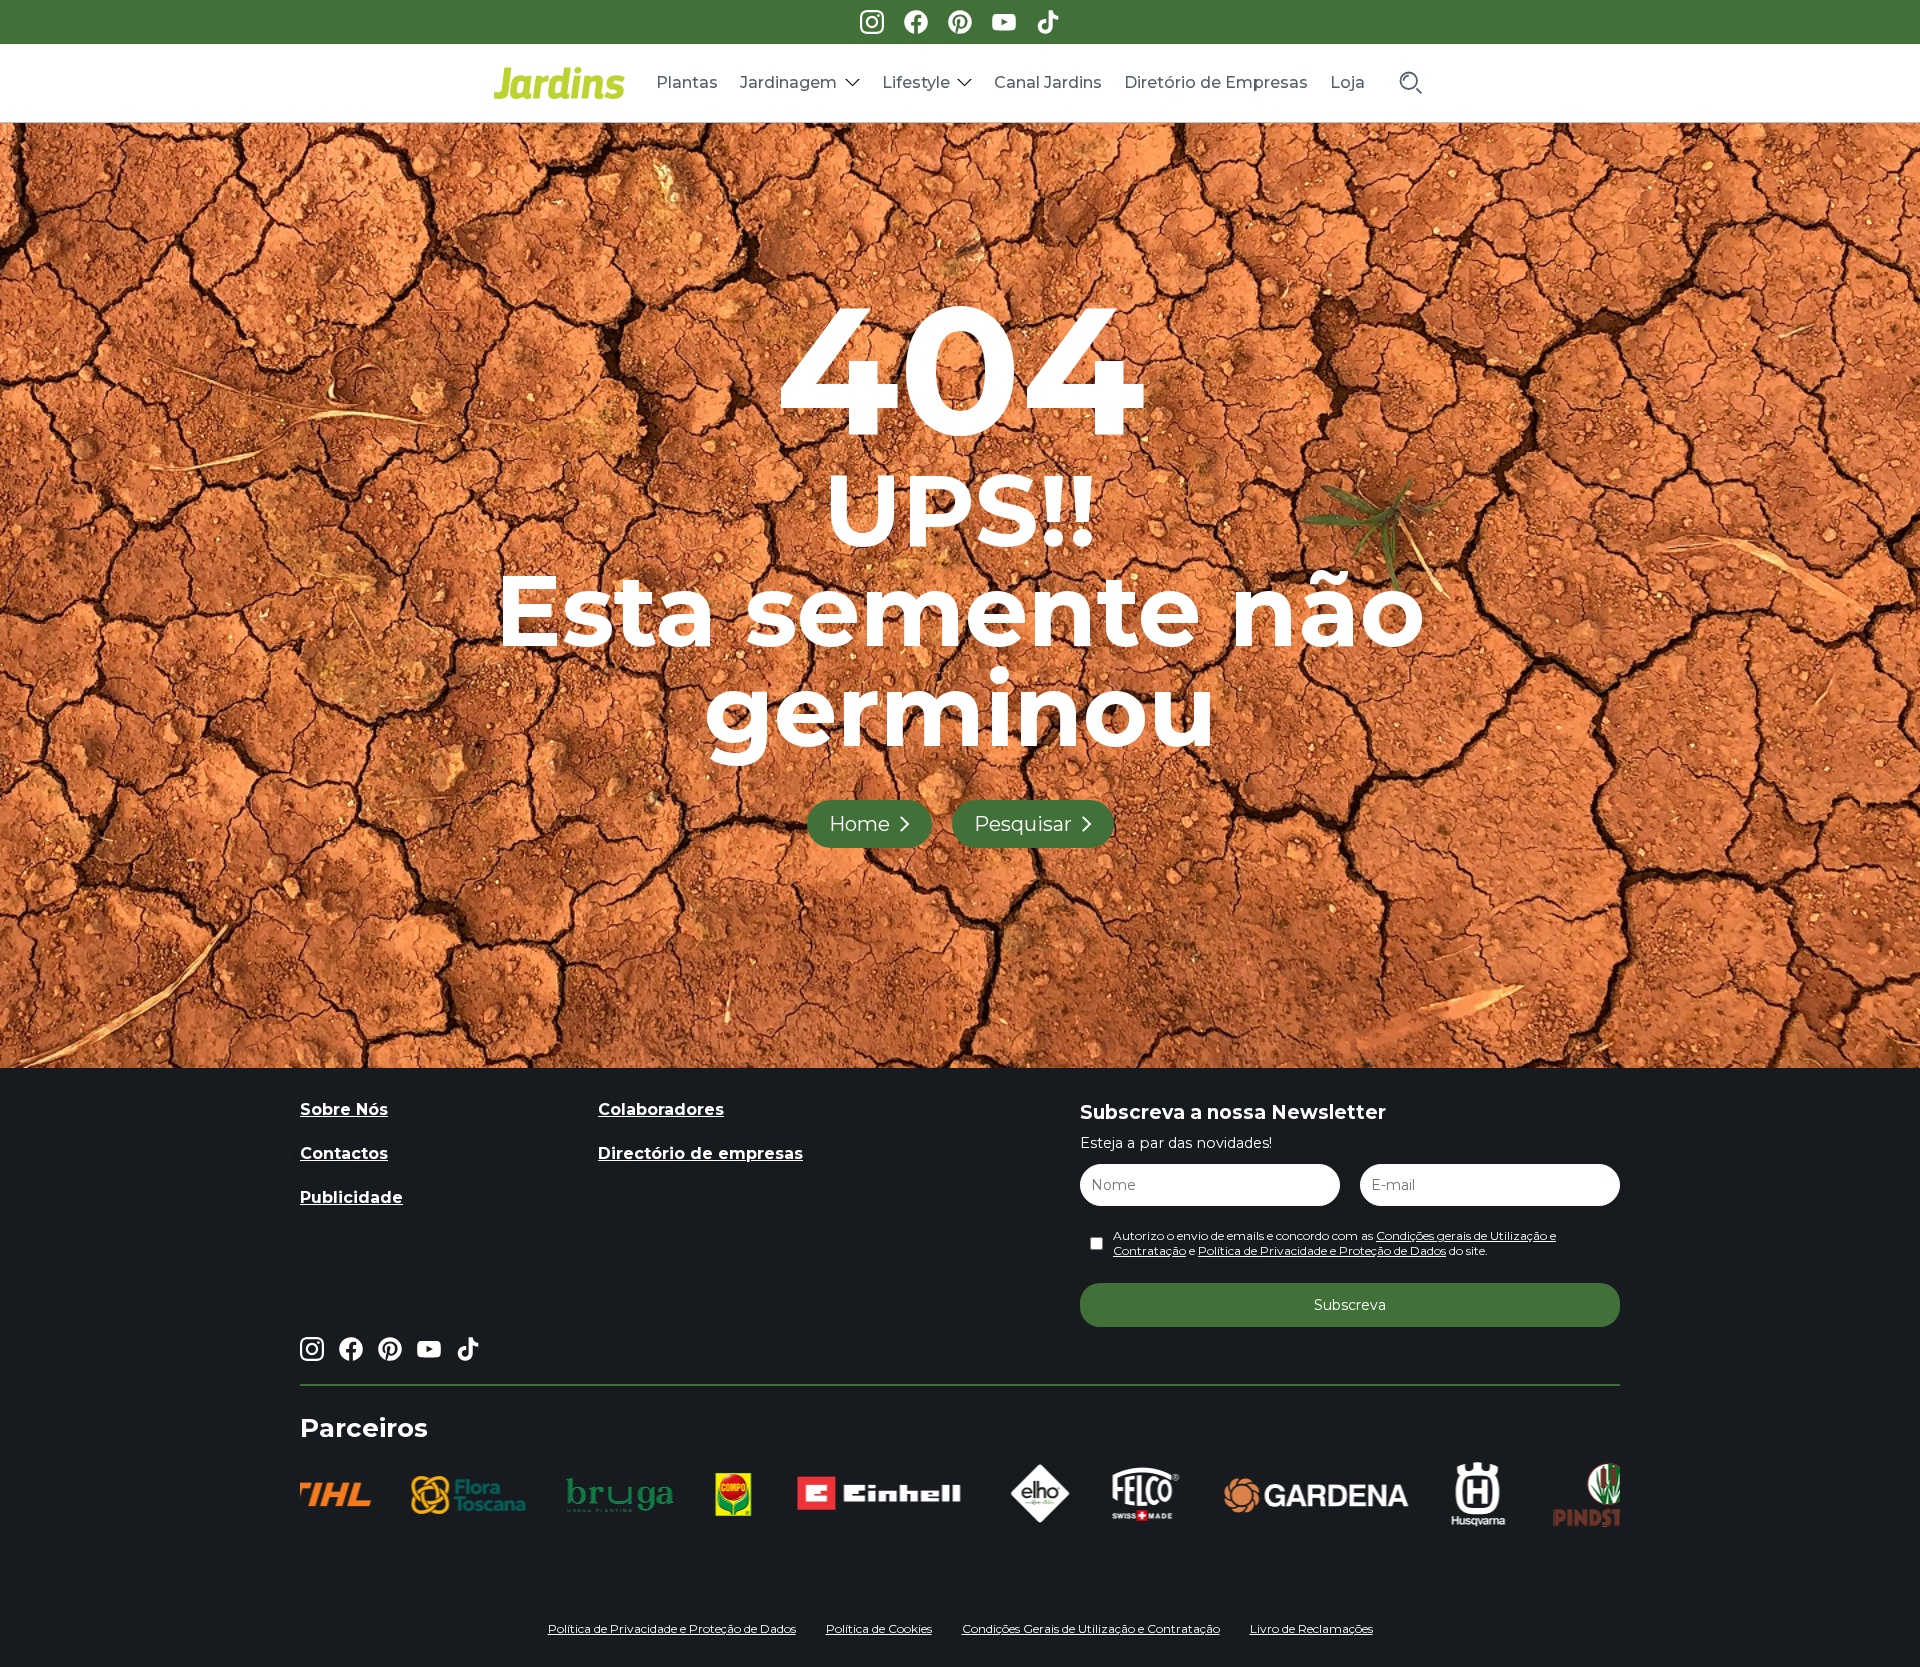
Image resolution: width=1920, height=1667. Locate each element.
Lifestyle (916, 82)
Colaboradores (661, 1109)
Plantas (687, 82)
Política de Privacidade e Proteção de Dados (1322, 1250)
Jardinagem (788, 82)
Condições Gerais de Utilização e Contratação (1091, 1628)
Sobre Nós (344, 1109)
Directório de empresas (700, 1153)
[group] (420, 1495)
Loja (1347, 82)
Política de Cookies (879, 1628)
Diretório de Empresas (1216, 82)
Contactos (344, 1153)
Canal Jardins (1048, 82)
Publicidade (351, 1197)
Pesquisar (1023, 824)
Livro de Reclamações (1311, 1628)
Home (859, 824)
